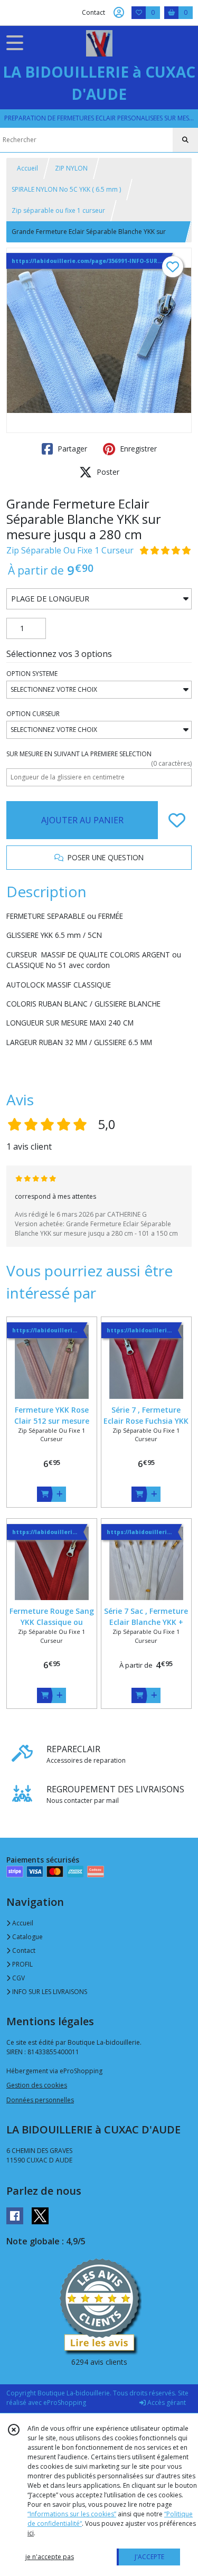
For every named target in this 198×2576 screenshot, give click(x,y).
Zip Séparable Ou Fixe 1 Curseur (70, 550)
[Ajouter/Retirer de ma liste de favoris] (177, 820)
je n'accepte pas (50, 2557)
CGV (18, 1978)
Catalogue (27, 1937)
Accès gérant (166, 2403)
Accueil (27, 168)
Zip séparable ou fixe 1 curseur (58, 210)
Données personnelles (40, 2100)
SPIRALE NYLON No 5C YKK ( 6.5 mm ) (66, 189)
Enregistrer (137, 449)
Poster (107, 472)
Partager (71, 449)
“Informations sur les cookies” (72, 2514)
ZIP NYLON (71, 168)
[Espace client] (119, 13)
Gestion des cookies (37, 2085)
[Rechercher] (185, 140)
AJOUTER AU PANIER (82, 820)
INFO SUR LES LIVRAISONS (49, 1992)
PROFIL (22, 1964)
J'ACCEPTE (149, 2557)
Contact (93, 12)
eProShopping (65, 2403)
